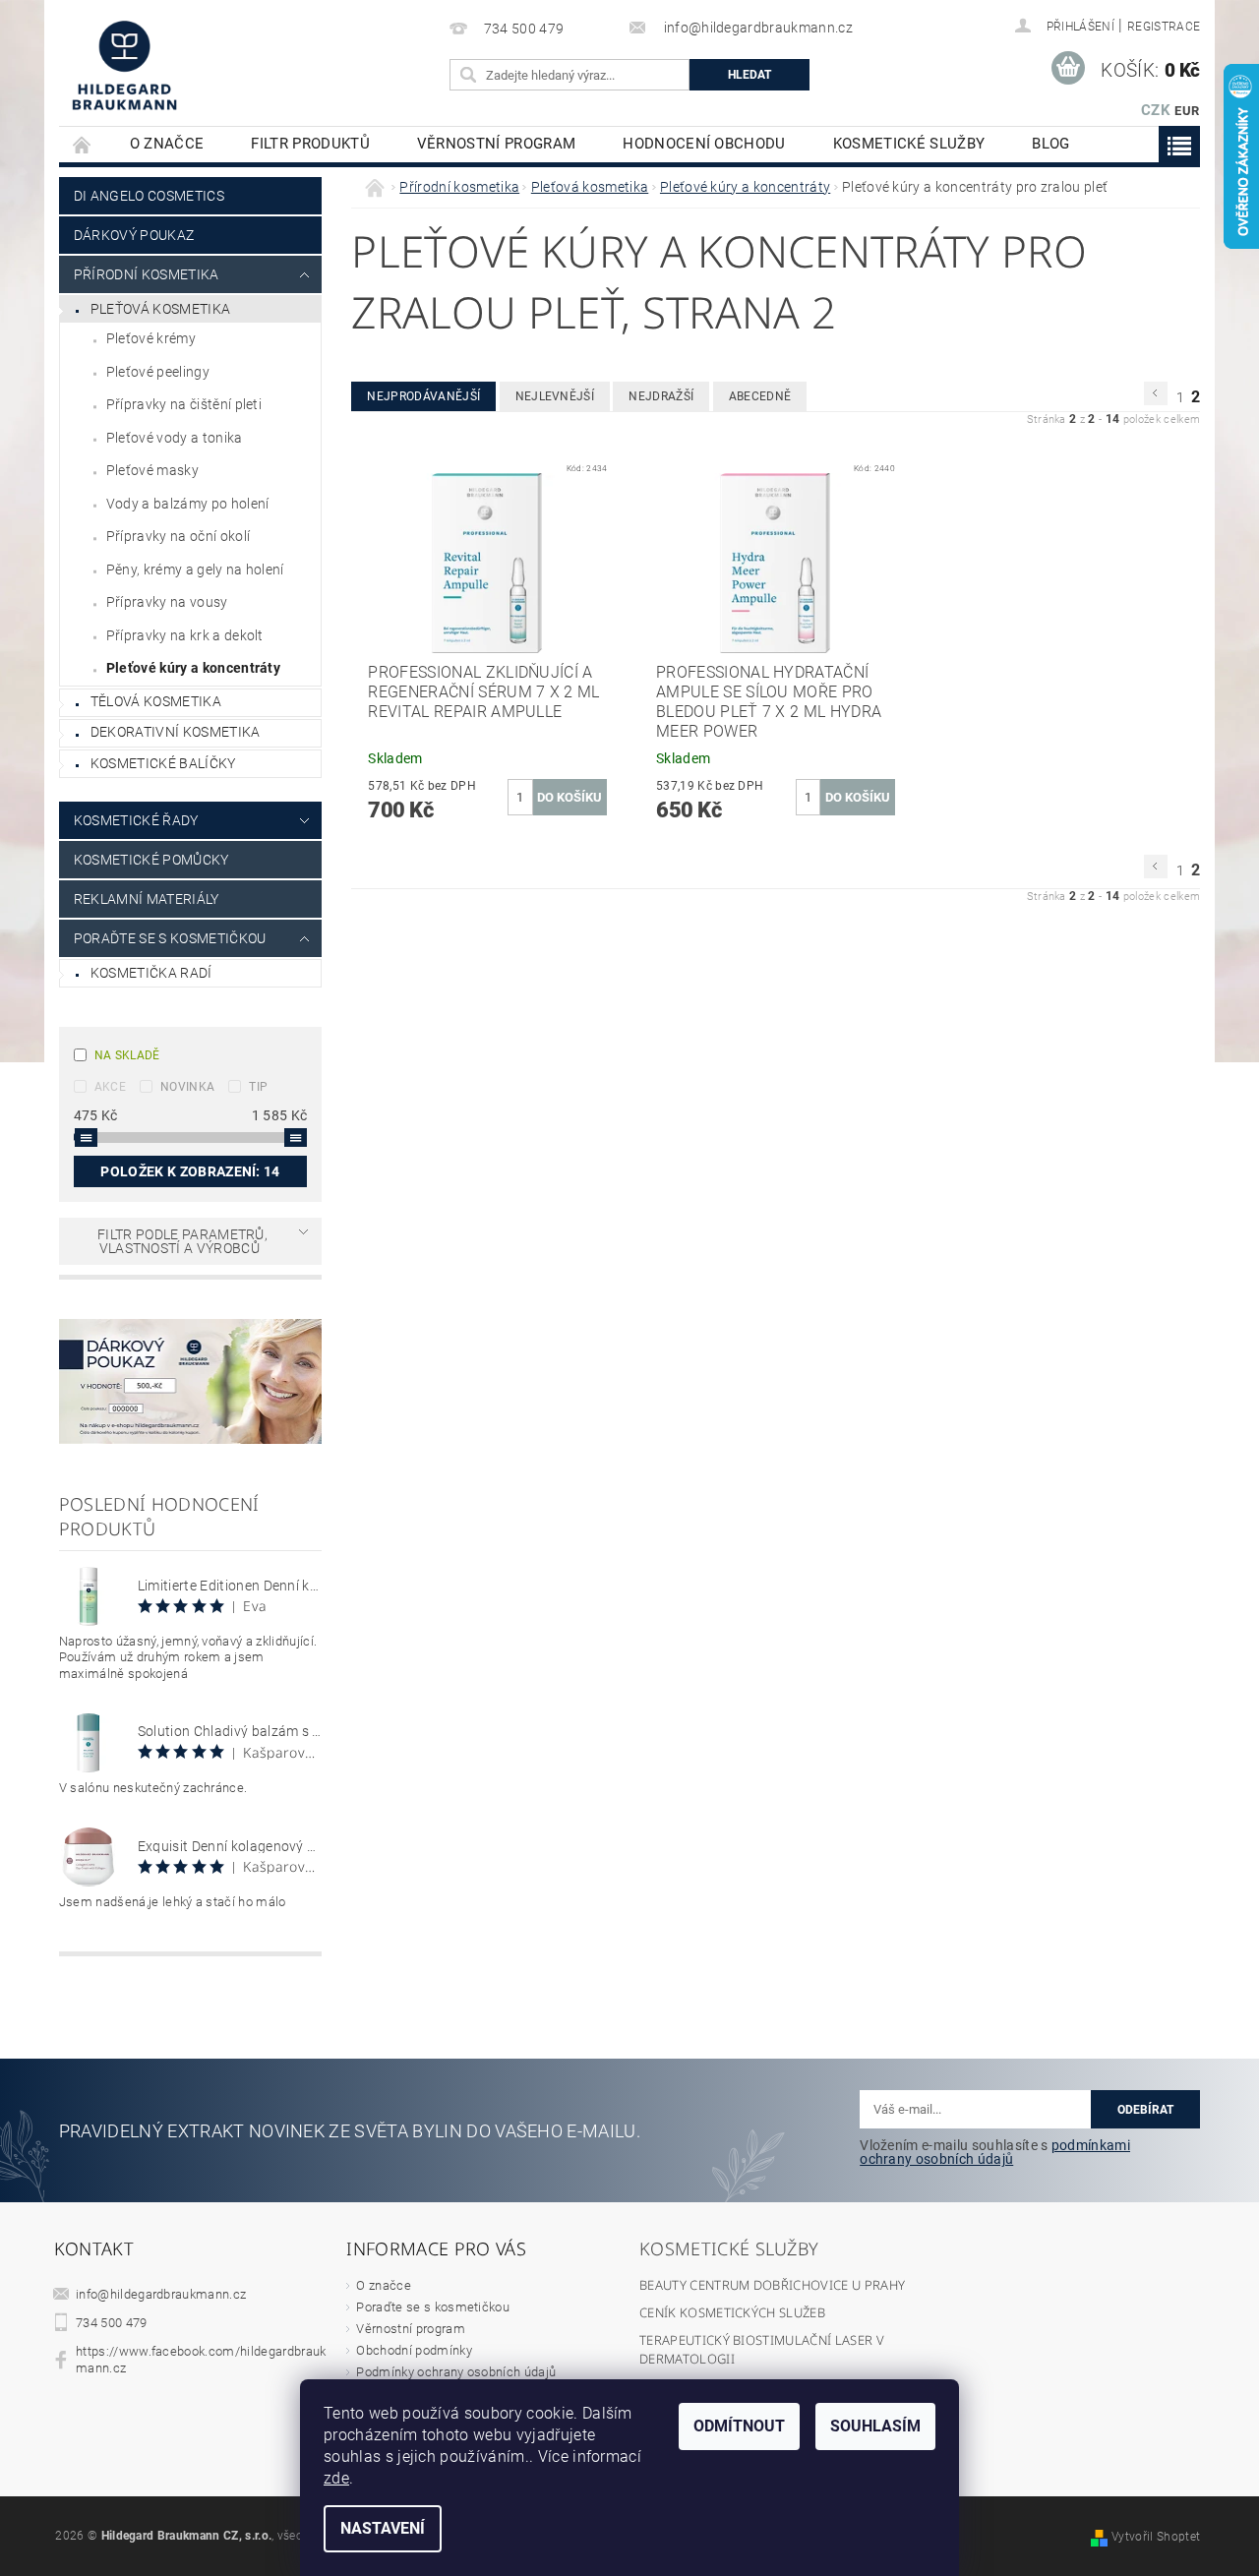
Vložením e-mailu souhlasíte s (995, 2152)
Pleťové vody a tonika (175, 438)
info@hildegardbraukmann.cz (161, 2294)
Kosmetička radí (151, 973)
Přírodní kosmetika (147, 274)
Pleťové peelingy (158, 372)
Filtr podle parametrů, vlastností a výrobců (182, 1241)
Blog (1050, 144)
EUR (1187, 111)
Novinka (187, 1087)
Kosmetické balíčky (163, 763)
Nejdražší (661, 396)
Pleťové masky (152, 470)
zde (336, 2478)
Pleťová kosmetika (160, 309)
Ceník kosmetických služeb (732, 2312)
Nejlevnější (555, 396)
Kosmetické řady (136, 820)
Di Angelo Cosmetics (149, 196)
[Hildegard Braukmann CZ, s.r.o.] (124, 65)
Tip (258, 1087)
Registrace (1164, 27)
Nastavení (383, 2528)
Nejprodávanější (423, 396)
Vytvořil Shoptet (1156, 2537)
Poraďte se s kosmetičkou (433, 2307)
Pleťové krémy (151, 338)
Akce (110, 1087)
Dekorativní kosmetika (176, 732)
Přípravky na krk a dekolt (185, 635)
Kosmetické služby (909, 144)
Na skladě (127, 1055)
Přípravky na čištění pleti (184, 404)
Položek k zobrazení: (190, 1171)
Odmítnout (739, 2426)
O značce (167, 144)
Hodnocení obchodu (704, 144)
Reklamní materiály (147, 899)
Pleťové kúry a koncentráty (193, 668)
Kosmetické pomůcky (151, 860)
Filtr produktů (310, 144)
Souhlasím (875, 2426)
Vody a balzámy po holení (188, 504)
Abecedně (760, 396)
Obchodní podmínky (414, 2350)
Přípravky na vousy (167, 602)
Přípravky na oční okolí (178, 536)
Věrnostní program (496, 144)
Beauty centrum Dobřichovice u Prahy (772, 2285)
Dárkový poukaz (134, 235)
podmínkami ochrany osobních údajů (995, 2152)
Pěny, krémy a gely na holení (195, 569)
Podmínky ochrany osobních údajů (456, 2372)
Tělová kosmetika (156, 701)
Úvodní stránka (83, 144)
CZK (1156, 110)
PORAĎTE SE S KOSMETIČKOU (170, 938)
